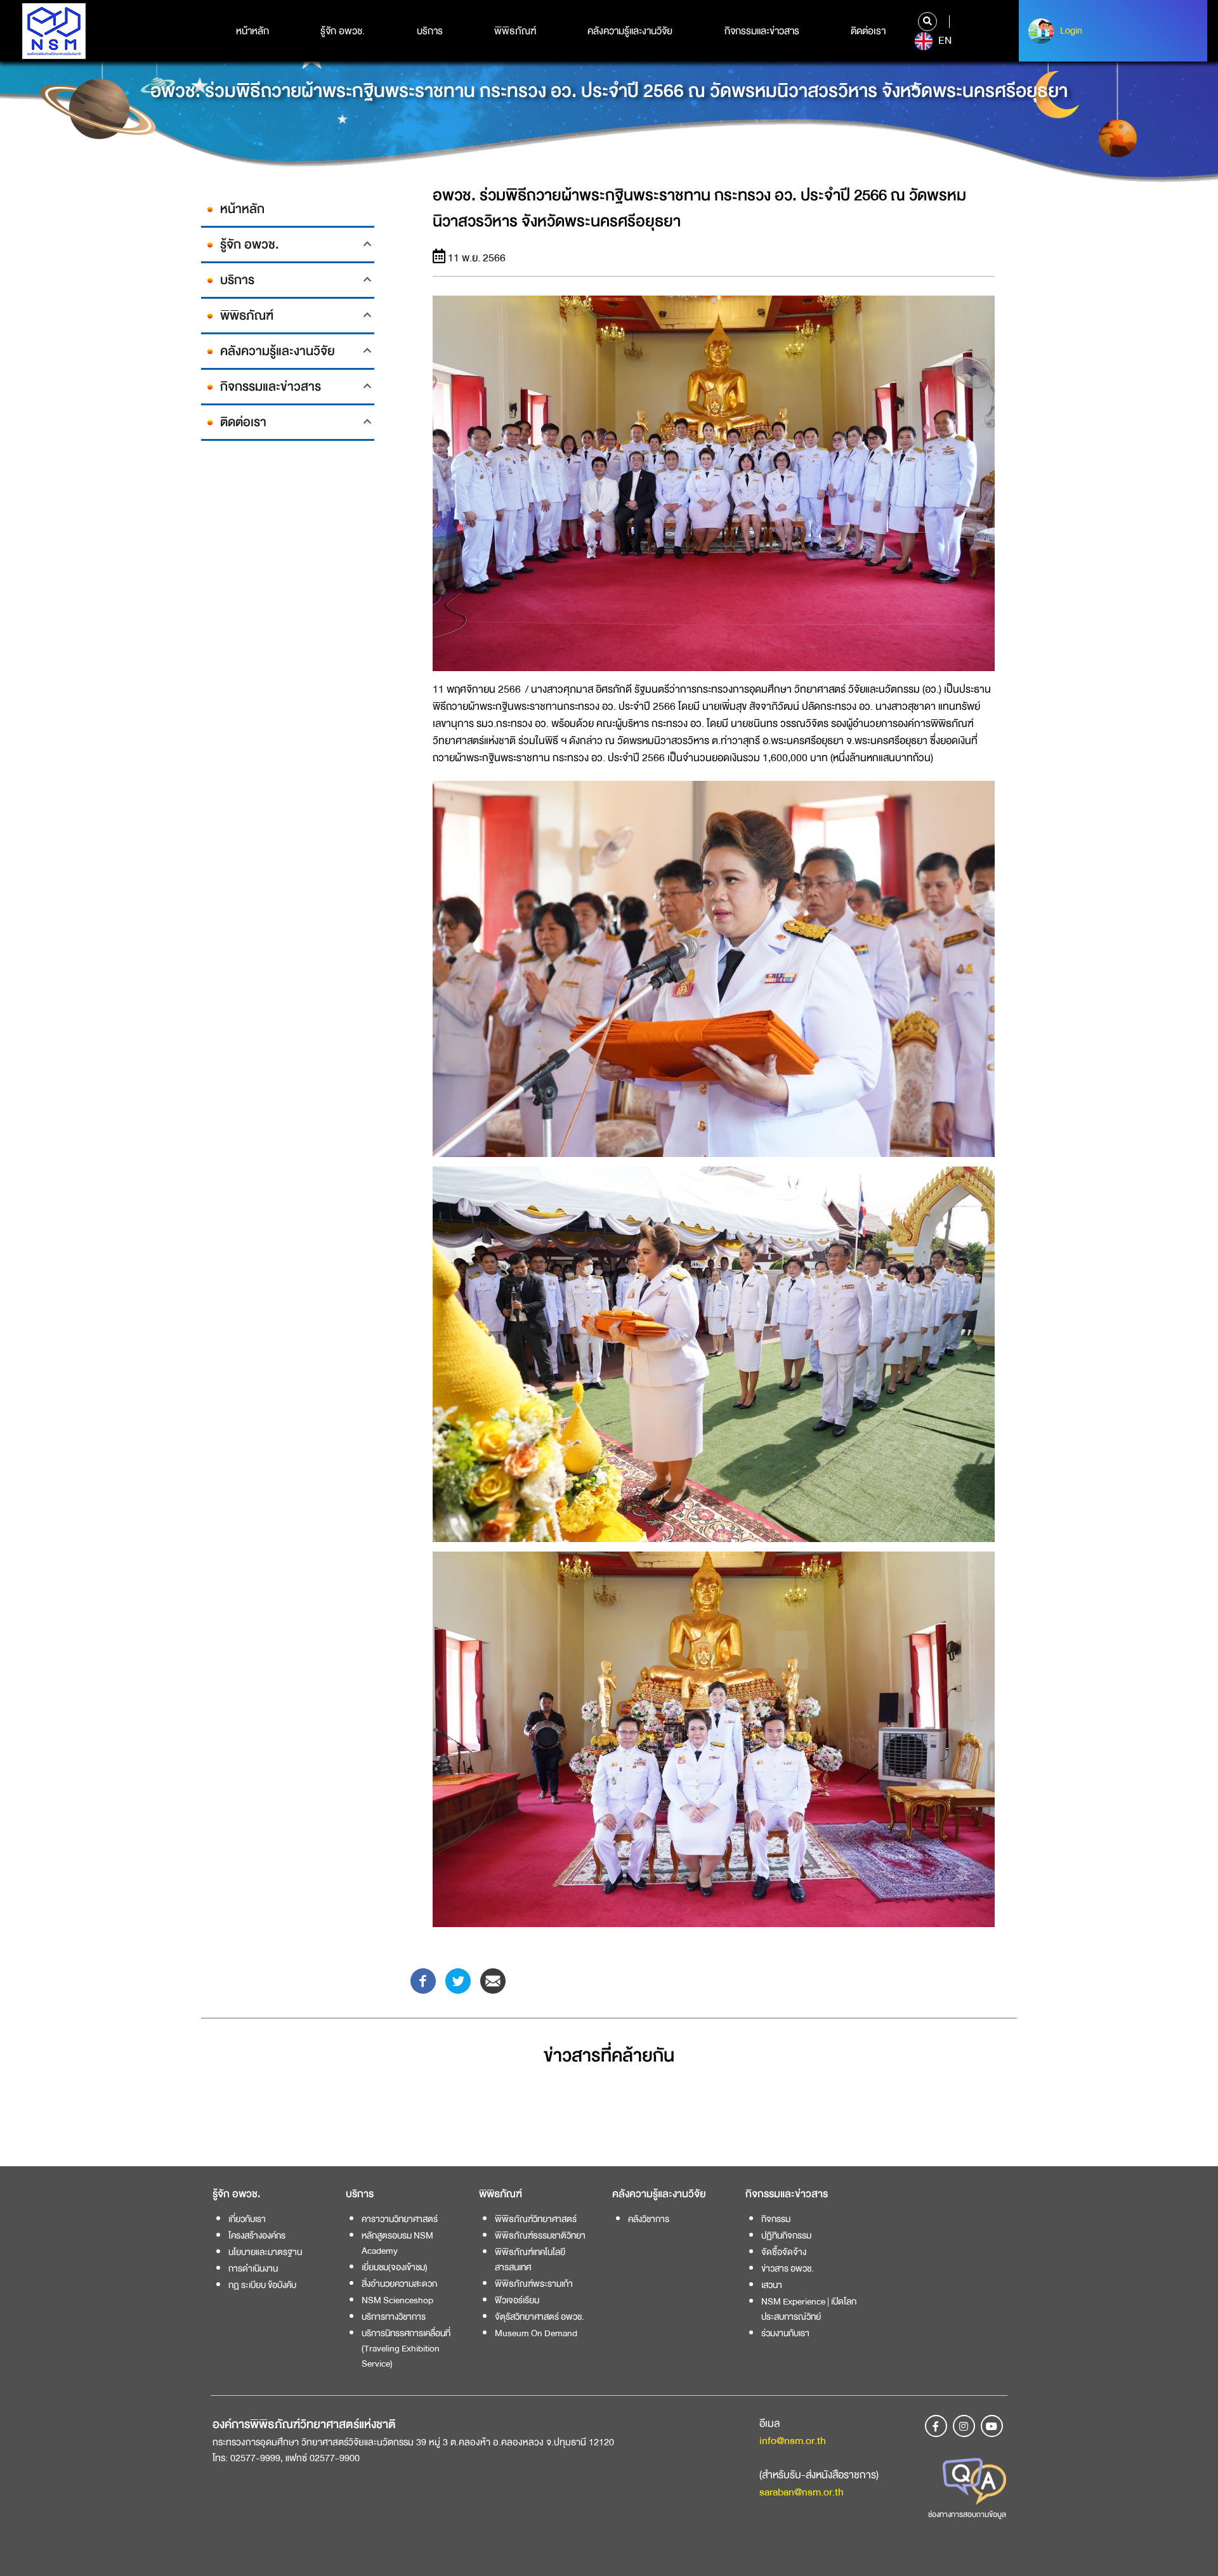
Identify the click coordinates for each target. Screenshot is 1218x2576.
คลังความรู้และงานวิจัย (630, 31)
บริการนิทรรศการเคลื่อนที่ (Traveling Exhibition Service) (406, 2348)
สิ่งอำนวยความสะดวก (399, 2284)
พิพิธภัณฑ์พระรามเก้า (534, 2284)
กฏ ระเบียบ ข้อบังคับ (262, 2285)
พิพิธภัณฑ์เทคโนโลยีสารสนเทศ (530, 2259)
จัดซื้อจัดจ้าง (784, 2252)
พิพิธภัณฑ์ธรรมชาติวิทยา (540, 2235)
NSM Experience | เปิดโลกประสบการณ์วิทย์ (809, 2309)
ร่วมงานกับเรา (785, 2333)
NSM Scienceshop (397, 2300)
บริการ (430, 31)
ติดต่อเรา (868, 31)
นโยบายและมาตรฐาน (265, 2252)
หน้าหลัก (252, 31)
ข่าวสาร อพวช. (788, 2268)
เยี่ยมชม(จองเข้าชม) (395, 2267)
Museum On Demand (536, 2333)
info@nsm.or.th (793, 2441)
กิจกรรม (776, 2219)
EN (944, 41)
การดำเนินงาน (253, 2268)
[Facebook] (423, 1980)
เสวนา (772, 2285)
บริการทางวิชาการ (394, 2317)
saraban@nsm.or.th (802, 2492)
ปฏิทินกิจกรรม (786, 2235)
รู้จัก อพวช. (343, 31)
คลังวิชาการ (649, 2219)
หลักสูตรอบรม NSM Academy (397, 2243)
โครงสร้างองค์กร (257, 2235)
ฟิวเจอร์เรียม (517, 2300)
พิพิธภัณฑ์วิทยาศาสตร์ (536, 2219)
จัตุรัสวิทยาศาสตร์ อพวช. (540, 2317)
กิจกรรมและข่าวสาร (762, 31)
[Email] (493, 1980)
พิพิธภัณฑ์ (515, 31)
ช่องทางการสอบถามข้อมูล (967, 2514)
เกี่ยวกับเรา (247, 2219)
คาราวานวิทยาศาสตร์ (400, 2219)
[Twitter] (458, 1980)
